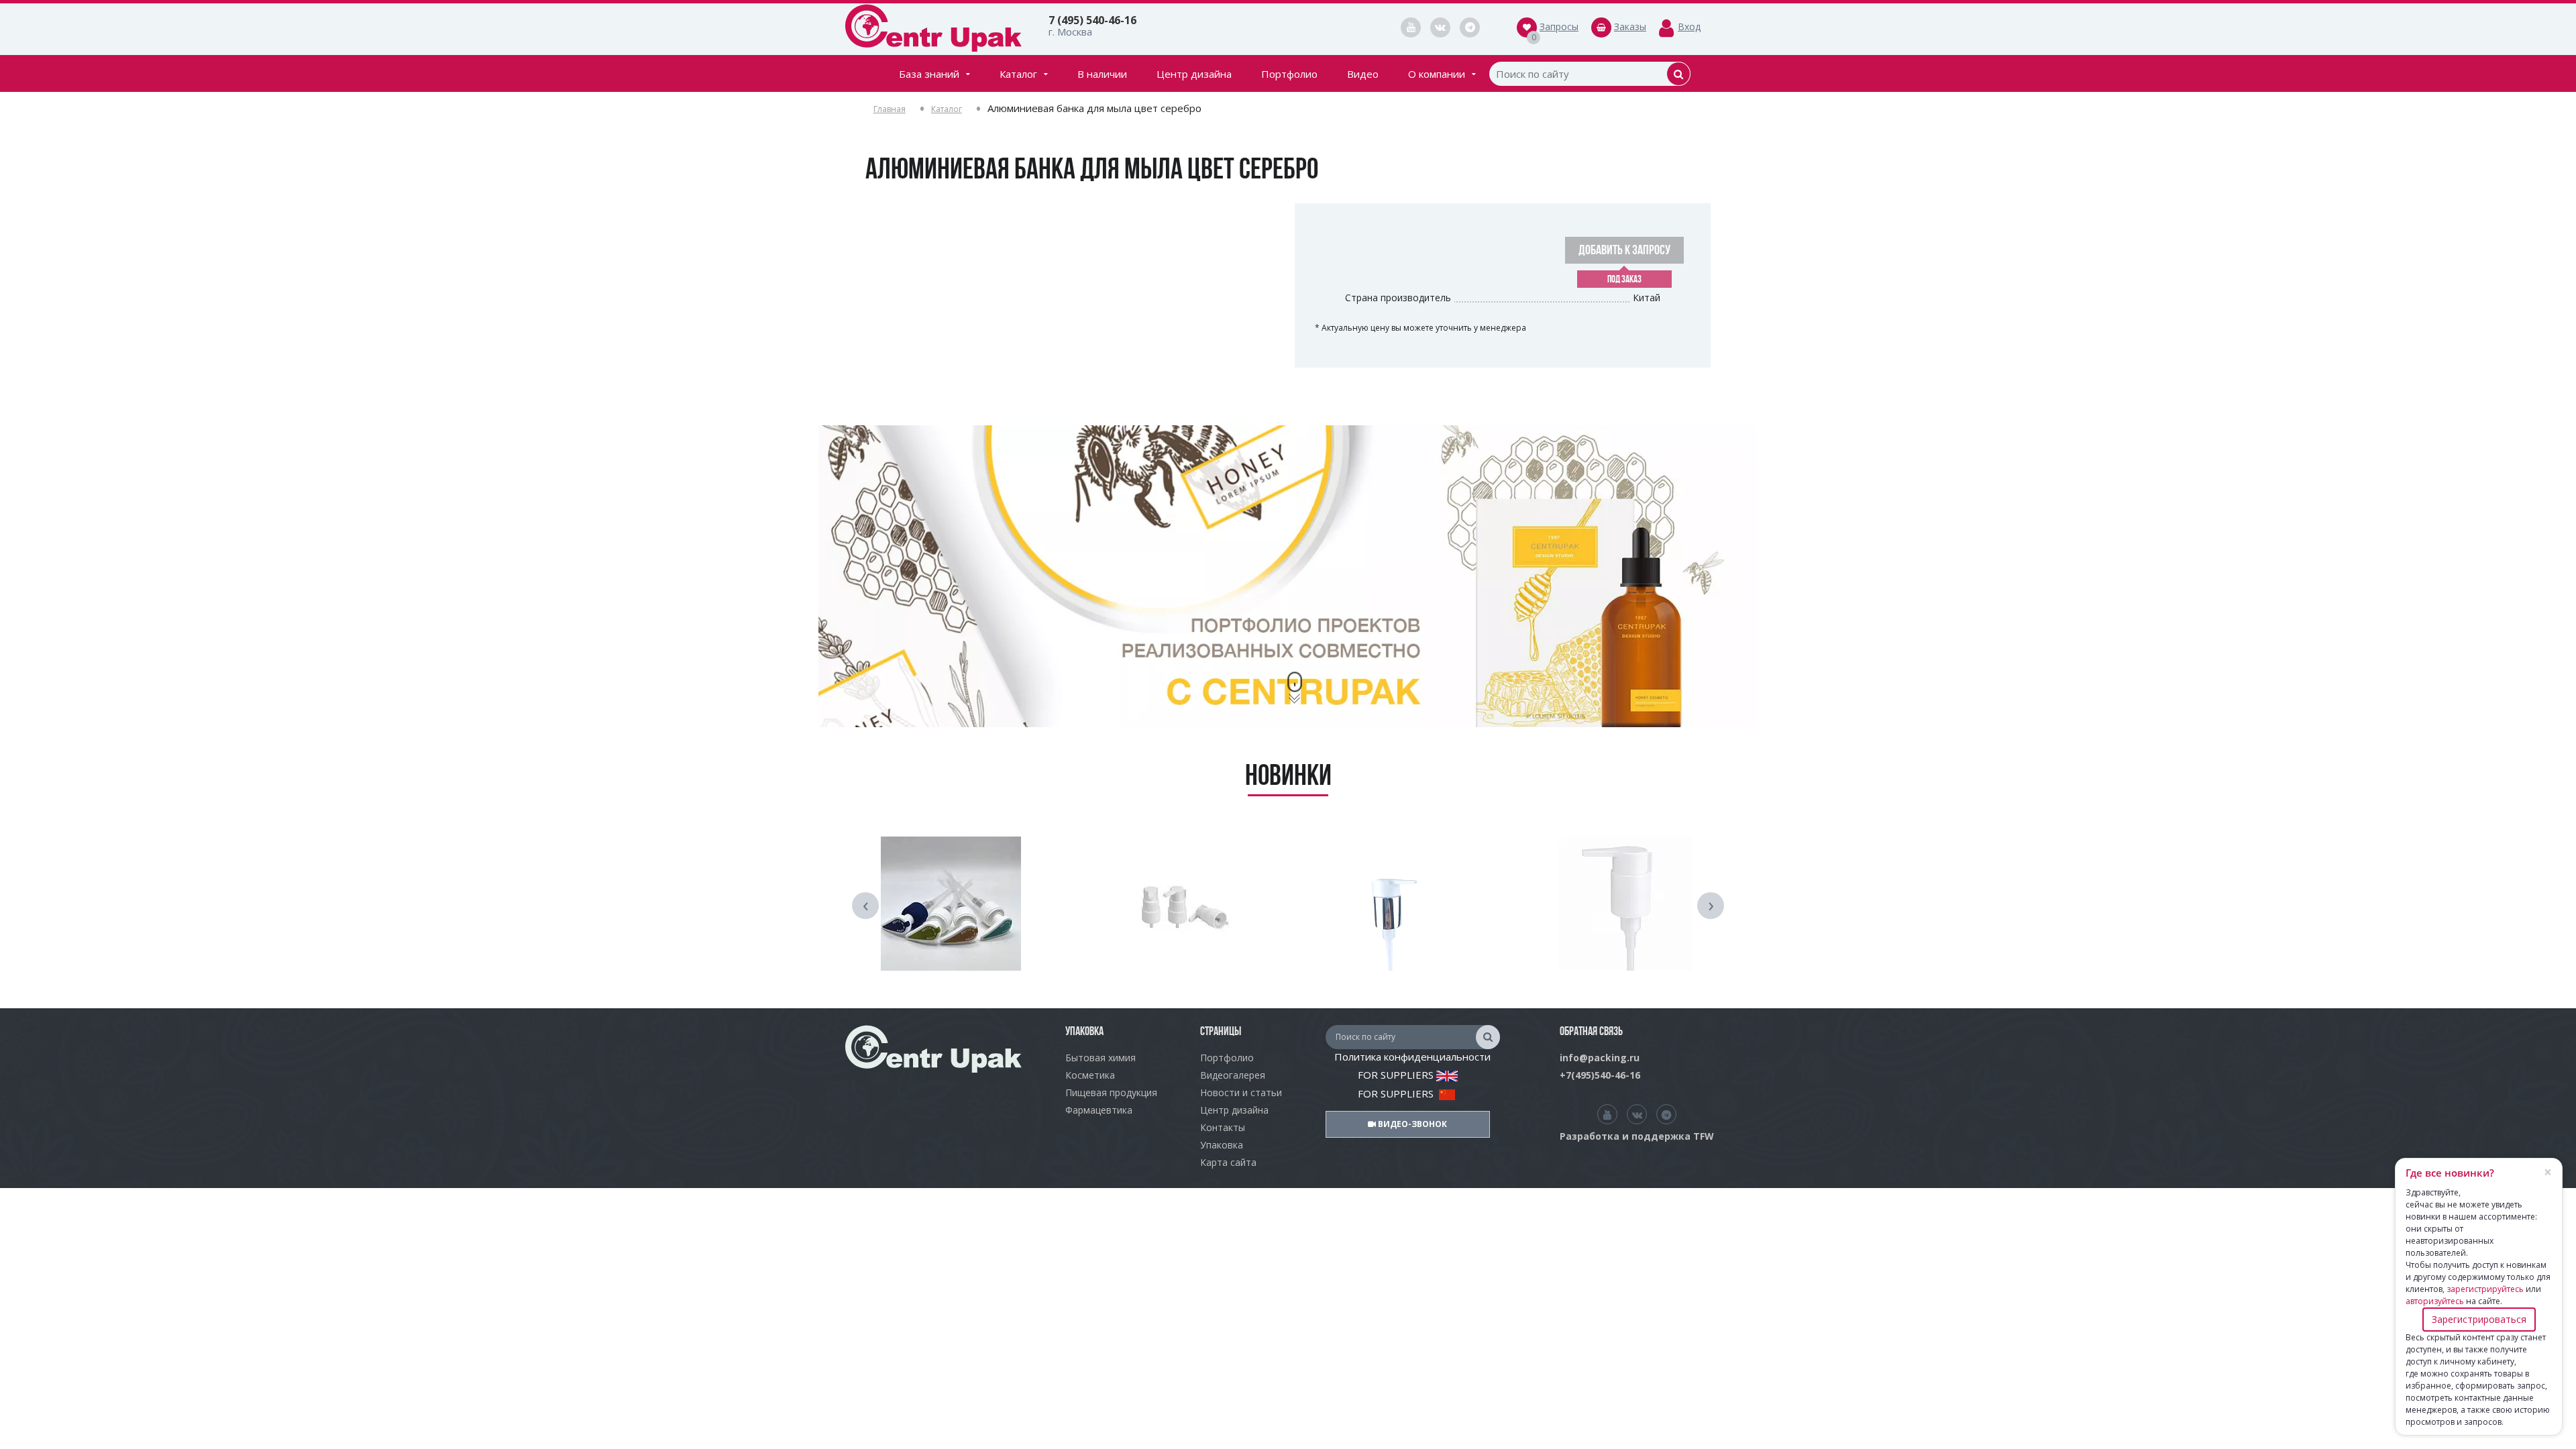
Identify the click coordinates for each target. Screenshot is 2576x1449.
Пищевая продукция (1111, 1092)
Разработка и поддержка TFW (1637, 1136)
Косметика (1090, 1075)
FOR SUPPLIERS (1397, 1075)
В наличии (1102, 74)
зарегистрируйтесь (2485, 1289)
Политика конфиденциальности (1412, 1057)
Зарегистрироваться (2479, 1319)
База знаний (929, 74)
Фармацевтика (1099, 1110)
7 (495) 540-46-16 (1092, 20)
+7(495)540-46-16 (1600, 1075)
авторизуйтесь (2435, 1301)
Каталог (1018, 74)
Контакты (1223, 1127)
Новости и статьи (1241, 1092)
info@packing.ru (1600, 1058)
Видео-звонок (1411, 1124)
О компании (1437, 74)
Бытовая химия (1101, 1058)
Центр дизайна (1194, 74)
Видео (1363, 74)
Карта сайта (1228, 1162)
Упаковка (1222, 1145)
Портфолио (1289, 74)
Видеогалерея (1233, 1075)
